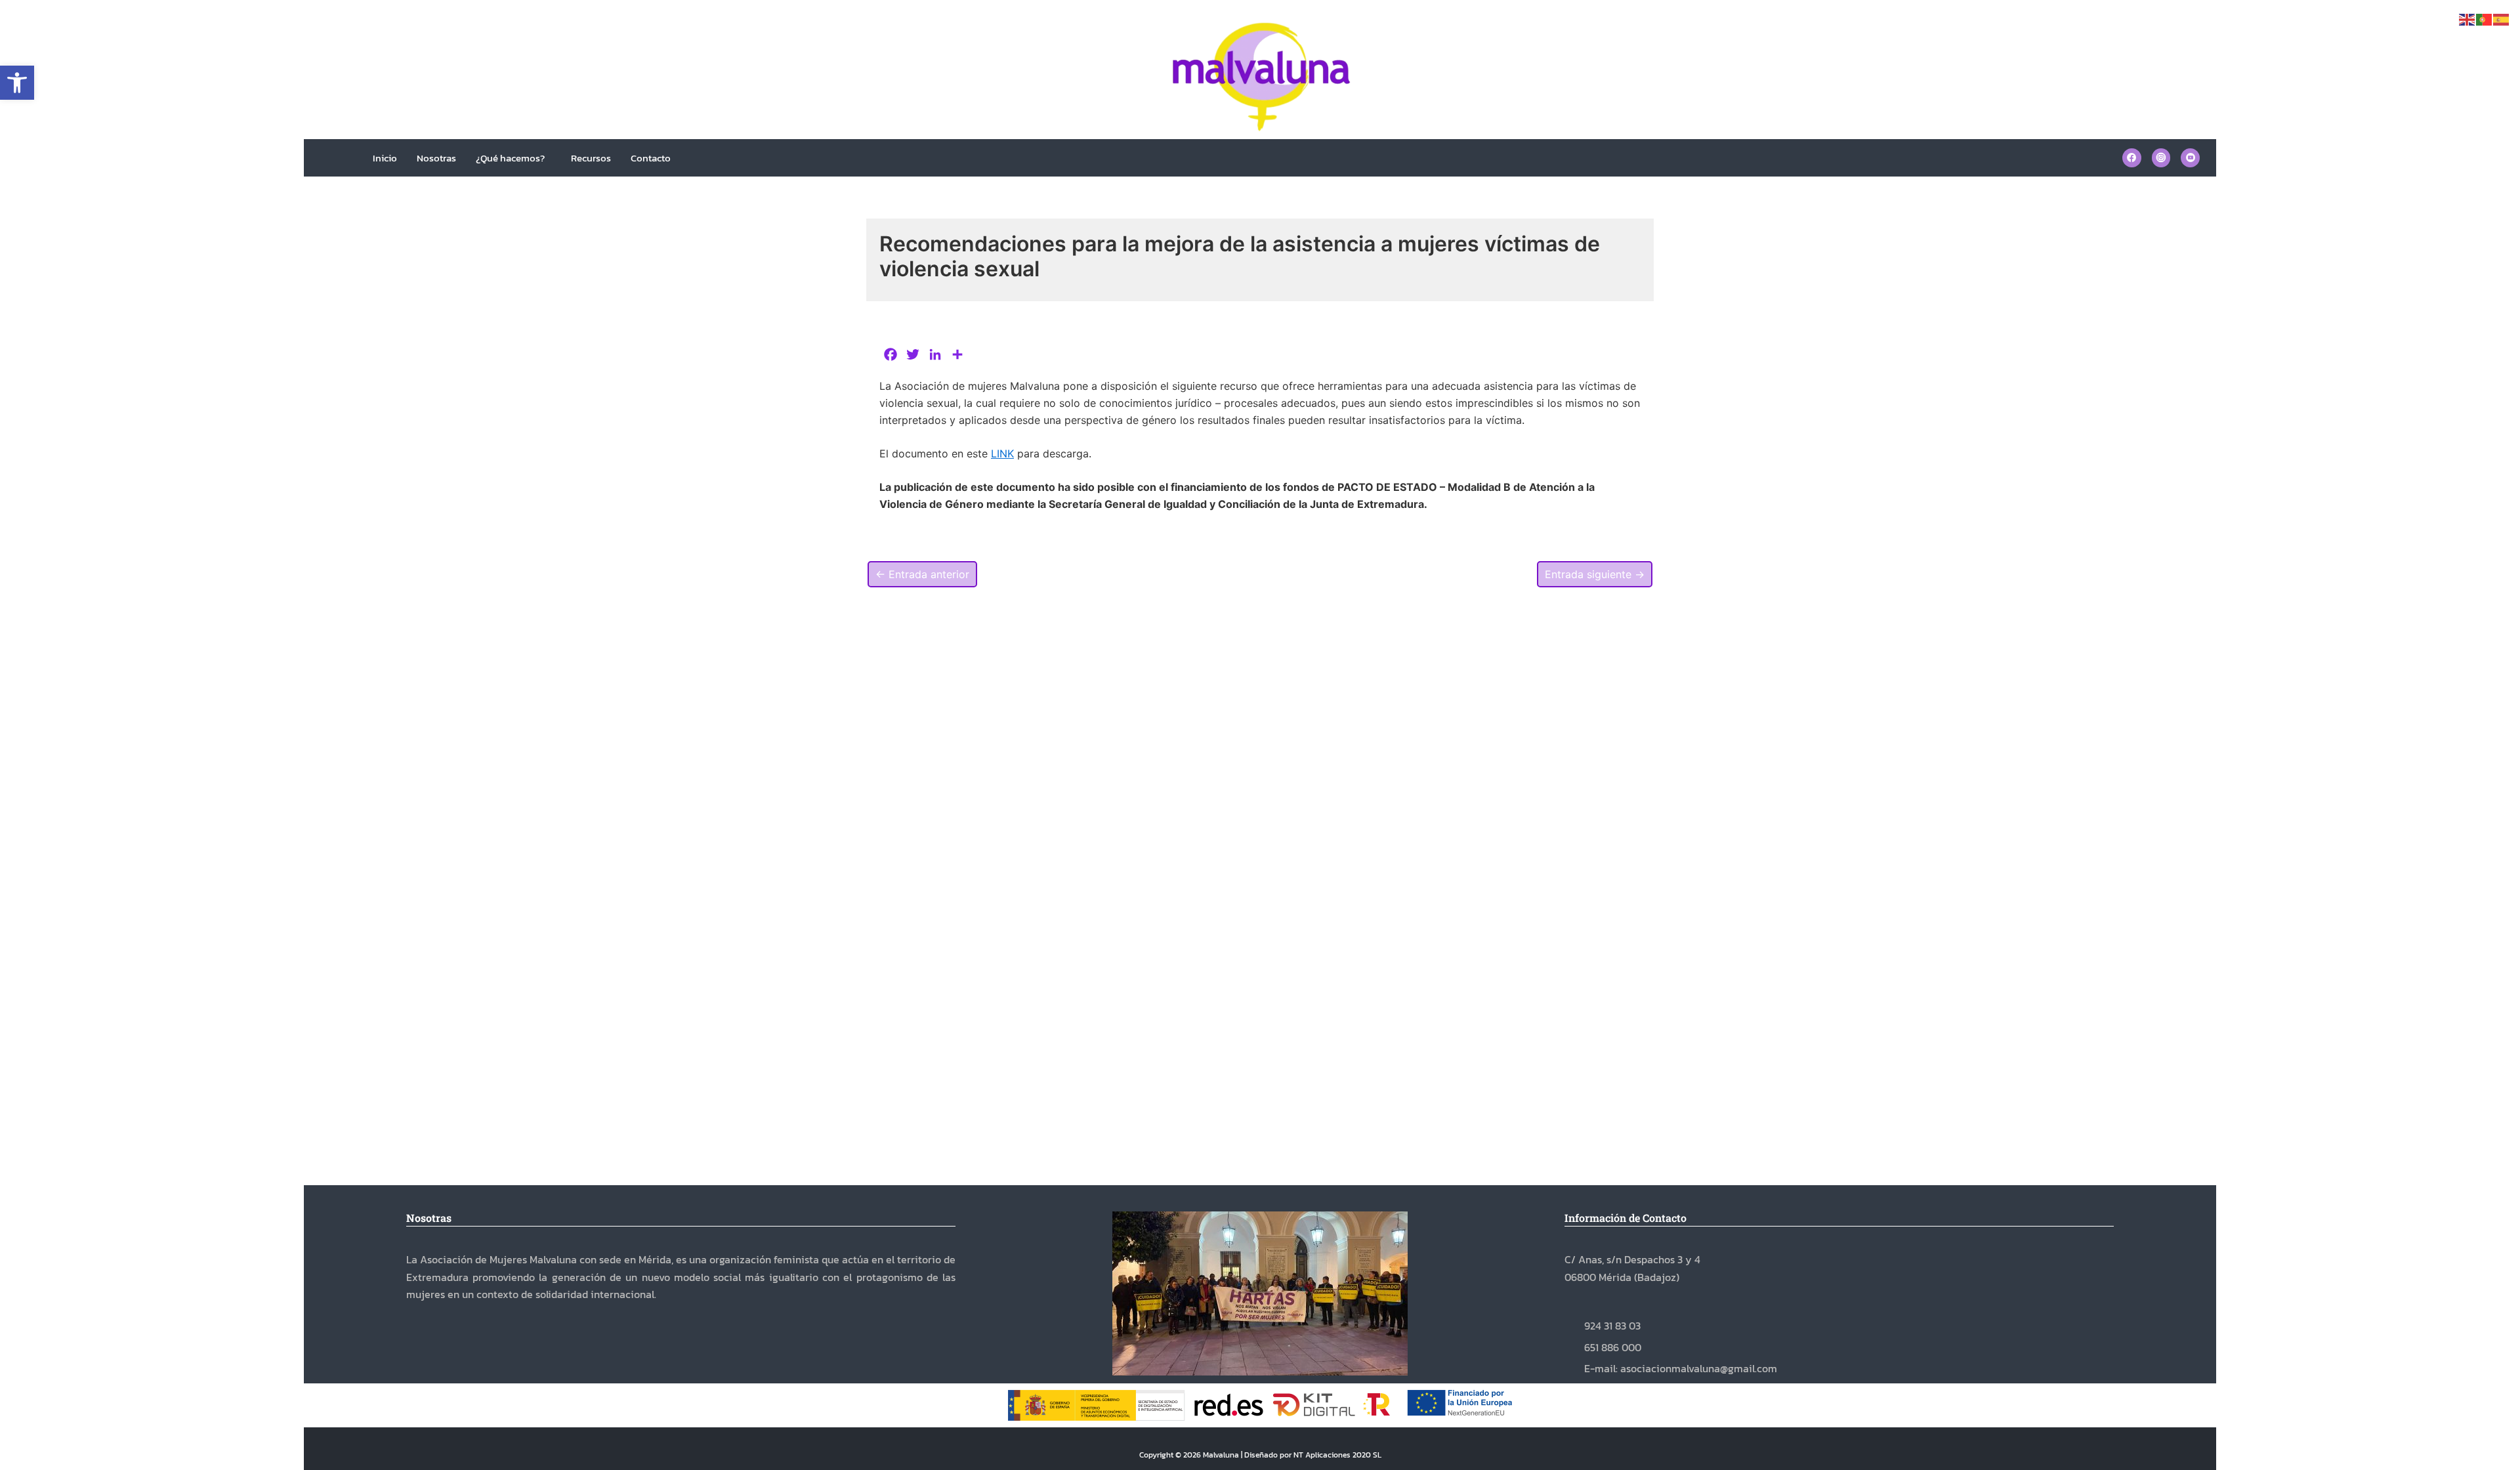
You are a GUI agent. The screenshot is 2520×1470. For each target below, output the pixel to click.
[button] (17, 83)
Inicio (385, 158)
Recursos (591, 158)
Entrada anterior (922, 574)
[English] (2467, 18)
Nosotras (436, 158)
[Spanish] (2502, 18)
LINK (1002, 453)
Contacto (651, 158)
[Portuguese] (2485, 18)
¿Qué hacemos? (510, 158)
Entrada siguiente (1595, 574)
